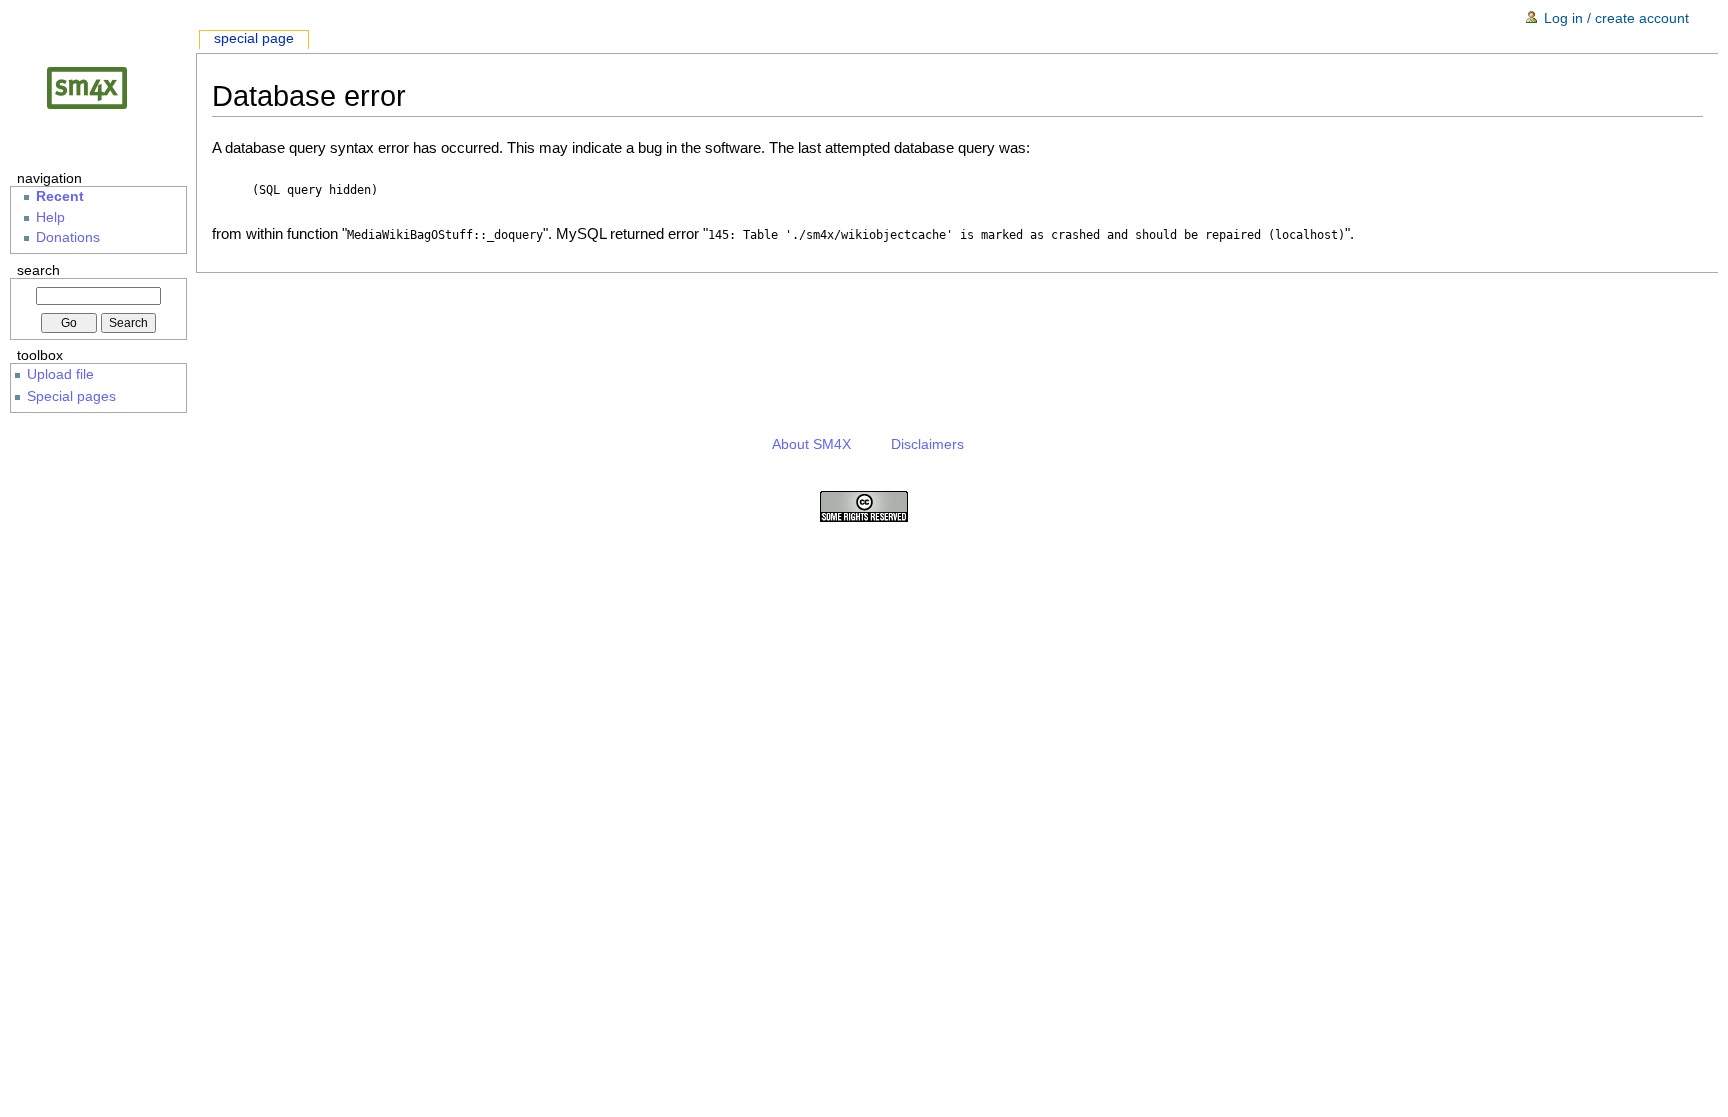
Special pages (71, 396)
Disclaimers (927, 444)
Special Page (254, 38)
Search (38, 270)
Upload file (60, 374)
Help (50, 217)
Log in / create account (1616, 18)
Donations (68, 237)
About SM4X (811, 444)
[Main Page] (103, 87)
